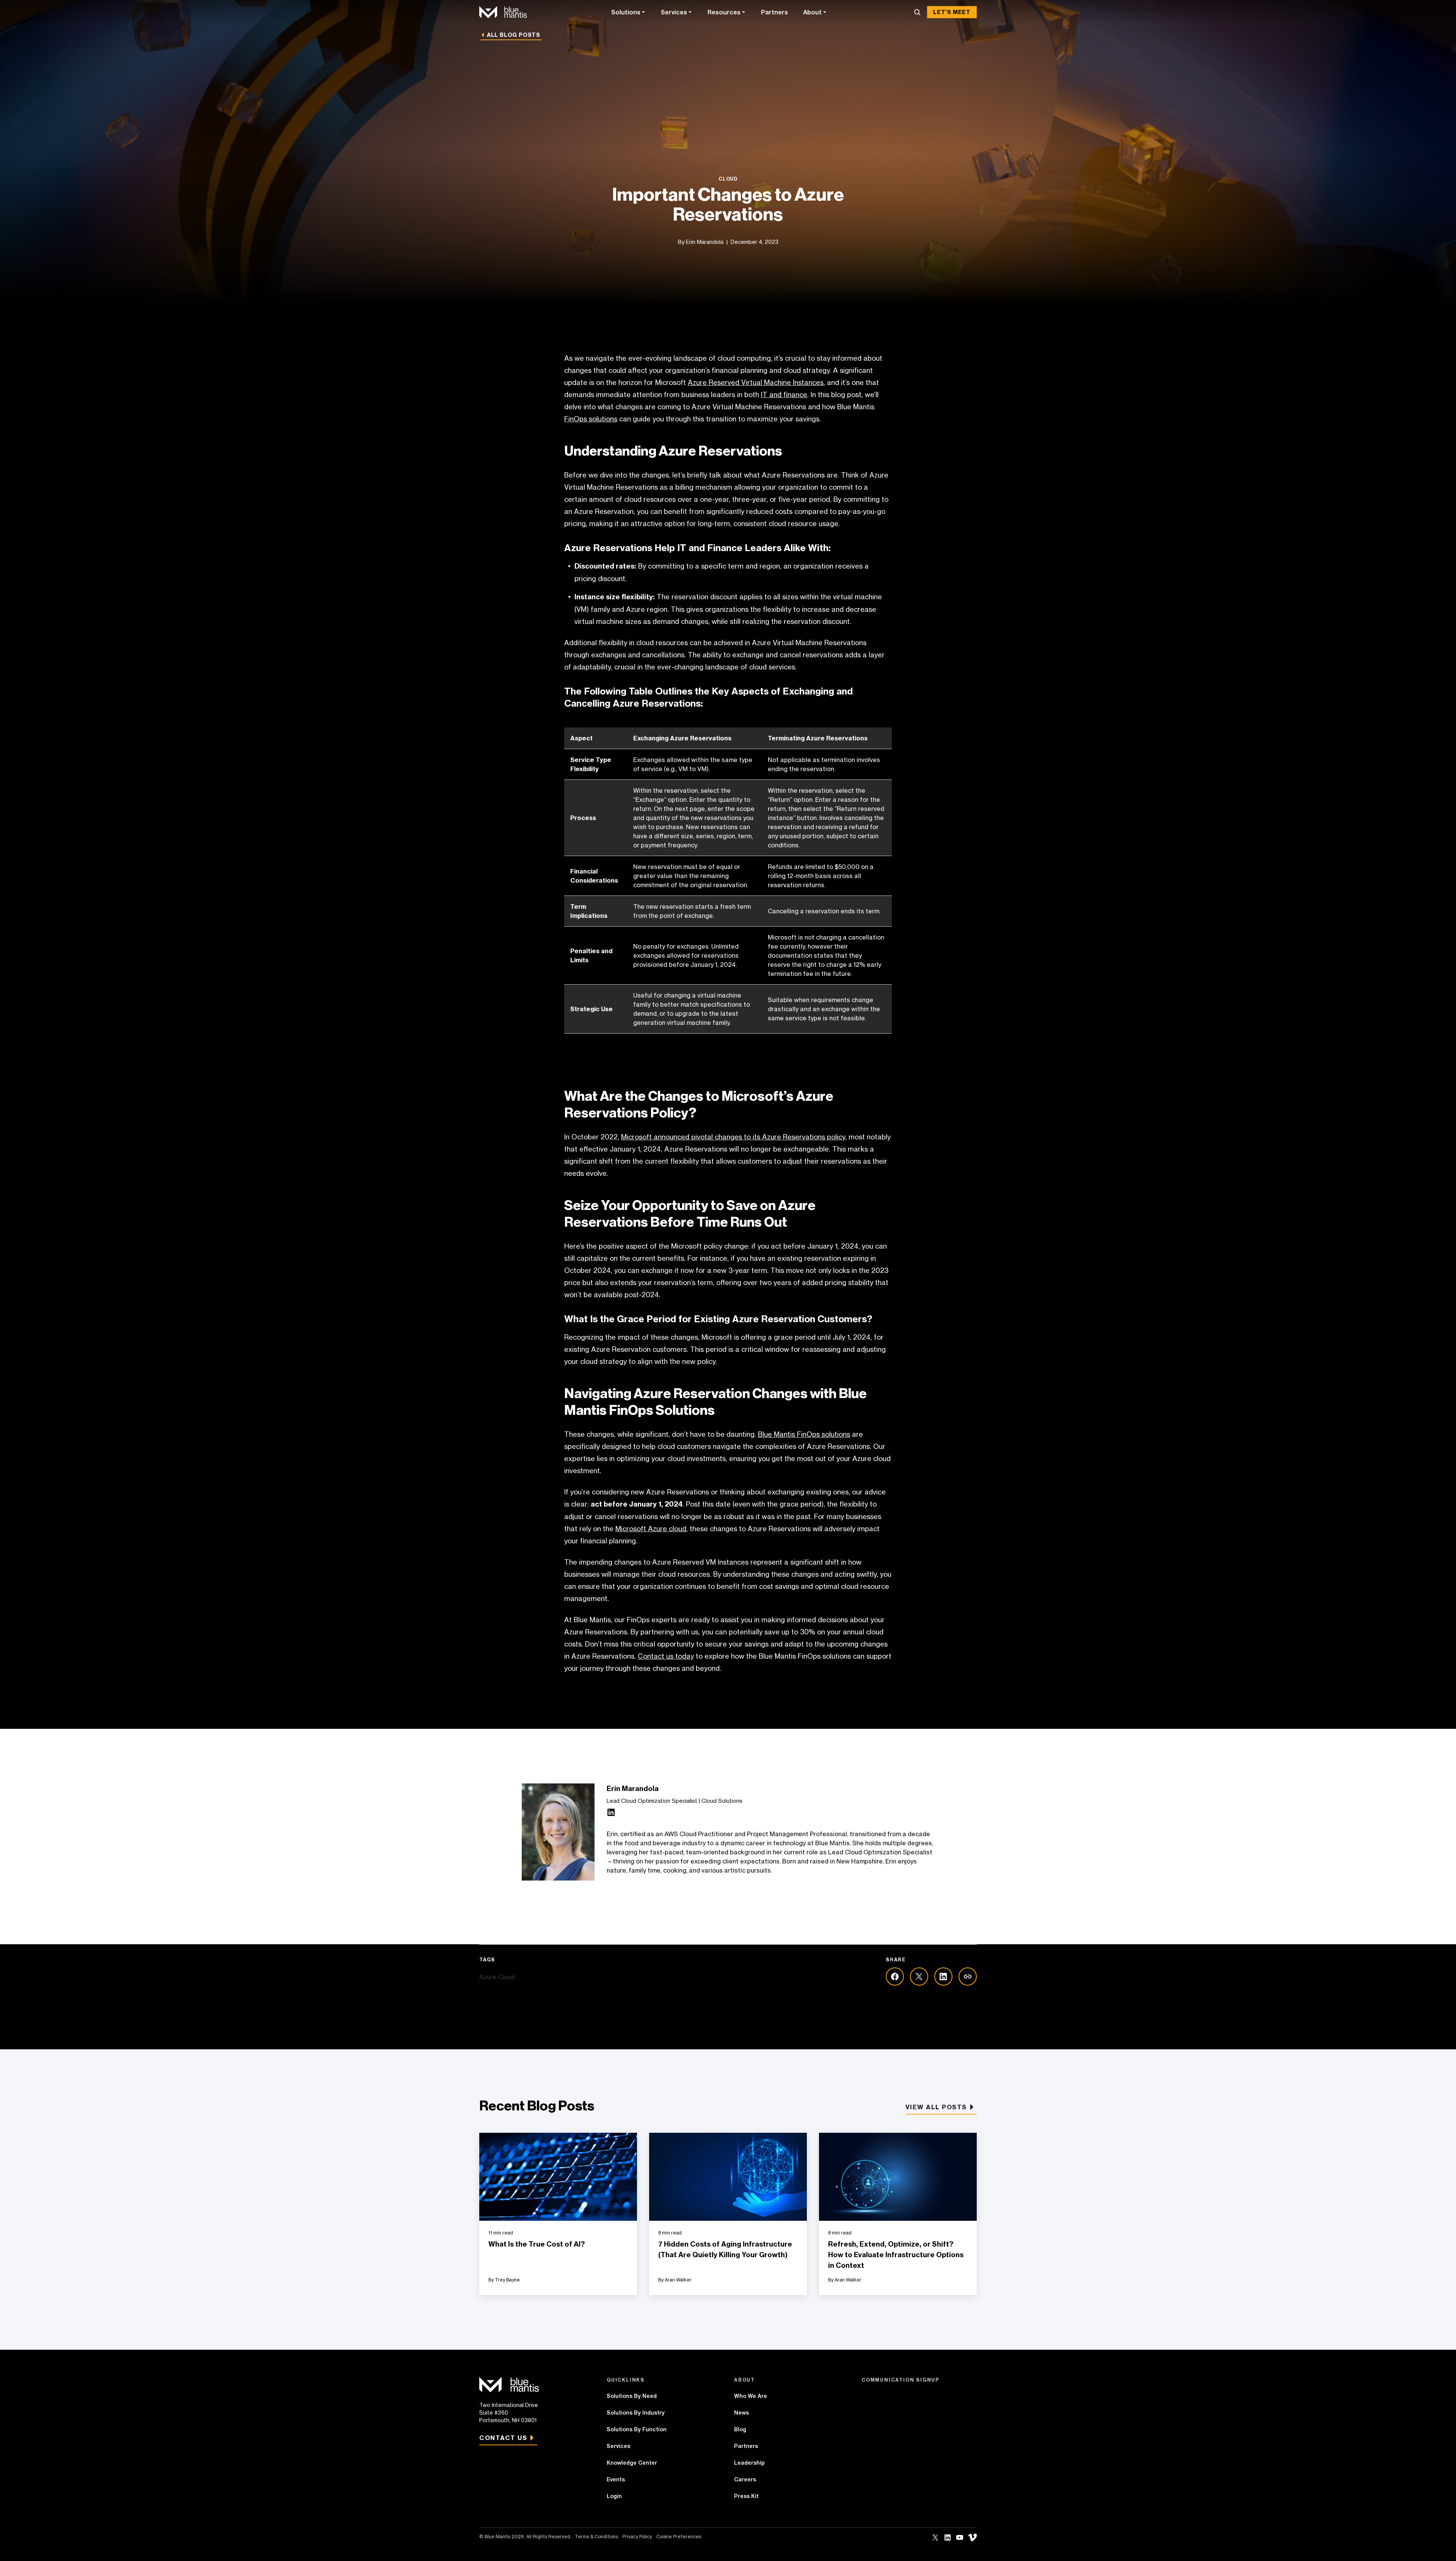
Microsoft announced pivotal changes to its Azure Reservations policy (733, 1137)
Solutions (626, 12)
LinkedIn (948, 2537)
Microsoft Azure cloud (651, 1529)
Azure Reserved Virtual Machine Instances (756, 382)
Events (616, 2479)
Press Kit (746, 2496)
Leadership (749, 2463)
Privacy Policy (637, 2537)
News (741, 2413)
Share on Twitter (919, 1977)
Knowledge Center (632, 2463)
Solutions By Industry (636, 2413)
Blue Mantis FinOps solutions (804, 1434)
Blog (740, 2429)
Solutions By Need (632, 2396)
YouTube (960, 2537)
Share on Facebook (895, 1977)
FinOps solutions (591, 419)
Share (968, 1977)
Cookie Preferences (679, 2537)
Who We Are (751, 2396)
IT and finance (784, 394)
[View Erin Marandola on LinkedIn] (611, 1814)
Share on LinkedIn (943, 1977)
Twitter (935, 2537)
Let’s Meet (952, 12)
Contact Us (503, 2438)
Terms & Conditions (596, 2537)
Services (674, 12)
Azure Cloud (497, 1977)
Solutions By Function (637, 2429)
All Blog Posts (514, 35)
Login (614, 2496)
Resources (724, 12)
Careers (745, 2479)
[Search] (917, 12)
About (812, 12)
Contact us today (666, 1656)
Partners (774, 12)
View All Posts (936, 2107)
